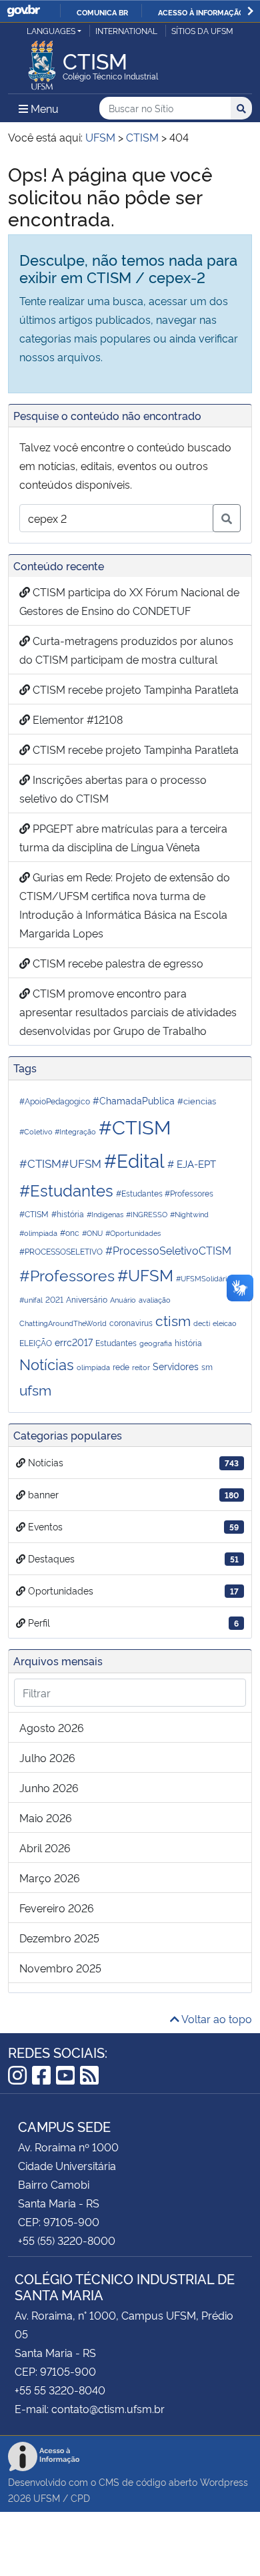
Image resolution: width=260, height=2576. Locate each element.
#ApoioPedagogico (55, 1101)
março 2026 (50, 1878)
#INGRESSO (147, 1214)
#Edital (134, 1159)
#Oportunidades (133, 1233)
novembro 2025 (60, 1968)
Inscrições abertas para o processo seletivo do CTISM (113, 789)
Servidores (176, 1366)
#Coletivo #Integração (58, 1131)
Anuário (123, 1300)
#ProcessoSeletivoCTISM (168, 1250)
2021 (54, 1299)
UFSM (47, 2498)
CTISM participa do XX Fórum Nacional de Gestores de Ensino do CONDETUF (129, 601)
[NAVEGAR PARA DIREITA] (250, 11)
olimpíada (93, 1367)
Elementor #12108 (76, 719)
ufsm (35, 1389)
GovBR (23, 11)
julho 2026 (47, 1757)
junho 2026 (49, 1787)
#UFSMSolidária (203, 1278)
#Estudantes (66, 1190)
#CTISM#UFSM (60, 1162)
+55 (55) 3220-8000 (67, 2240)
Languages (51, 30)
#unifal (31, 1300)
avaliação (155, 1300)
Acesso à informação (201, 12)
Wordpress (224, 2482)
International (126, 30)
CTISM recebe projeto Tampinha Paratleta (134, 689)
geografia (156, 1343)
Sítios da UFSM (202, 30)
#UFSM (145, 1274)
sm (207, 1366)
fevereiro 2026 (57, 1908)
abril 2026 (45, 1848)
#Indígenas (105, 1214)
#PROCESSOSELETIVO (61, 1251)
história (188, 1342)
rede (121, 1366)
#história (68, 1214)
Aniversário (87, 1299)
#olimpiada (38, 1233)
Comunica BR (102, 12)
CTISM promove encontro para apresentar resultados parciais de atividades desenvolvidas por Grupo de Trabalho (128, 1012)
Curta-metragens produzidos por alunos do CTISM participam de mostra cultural (126, 650)
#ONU (92, 1233)
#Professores (67, 1275)
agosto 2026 (52, 1727)
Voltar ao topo (216, 2018)
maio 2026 (46, 1817)
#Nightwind (189, 1214)
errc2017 (74, 1342)
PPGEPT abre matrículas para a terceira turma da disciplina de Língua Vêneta (123, 837)
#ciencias (197, 1100)
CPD (80, 2498)
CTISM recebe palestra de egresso (117, 963)
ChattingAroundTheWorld (63, 1323)
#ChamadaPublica (134, 1100)
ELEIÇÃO (36, 1342)
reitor (141, 1367)
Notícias (47, 1363)
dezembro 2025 (59, 1938)
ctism (173, 1320)
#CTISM (135, 1126)
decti (202, 1323)
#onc (70, 1232)
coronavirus (131, 1322)
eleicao (225, 1323)
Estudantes (116, 1342)
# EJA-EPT (192, 1163)
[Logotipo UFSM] (42, 61)
